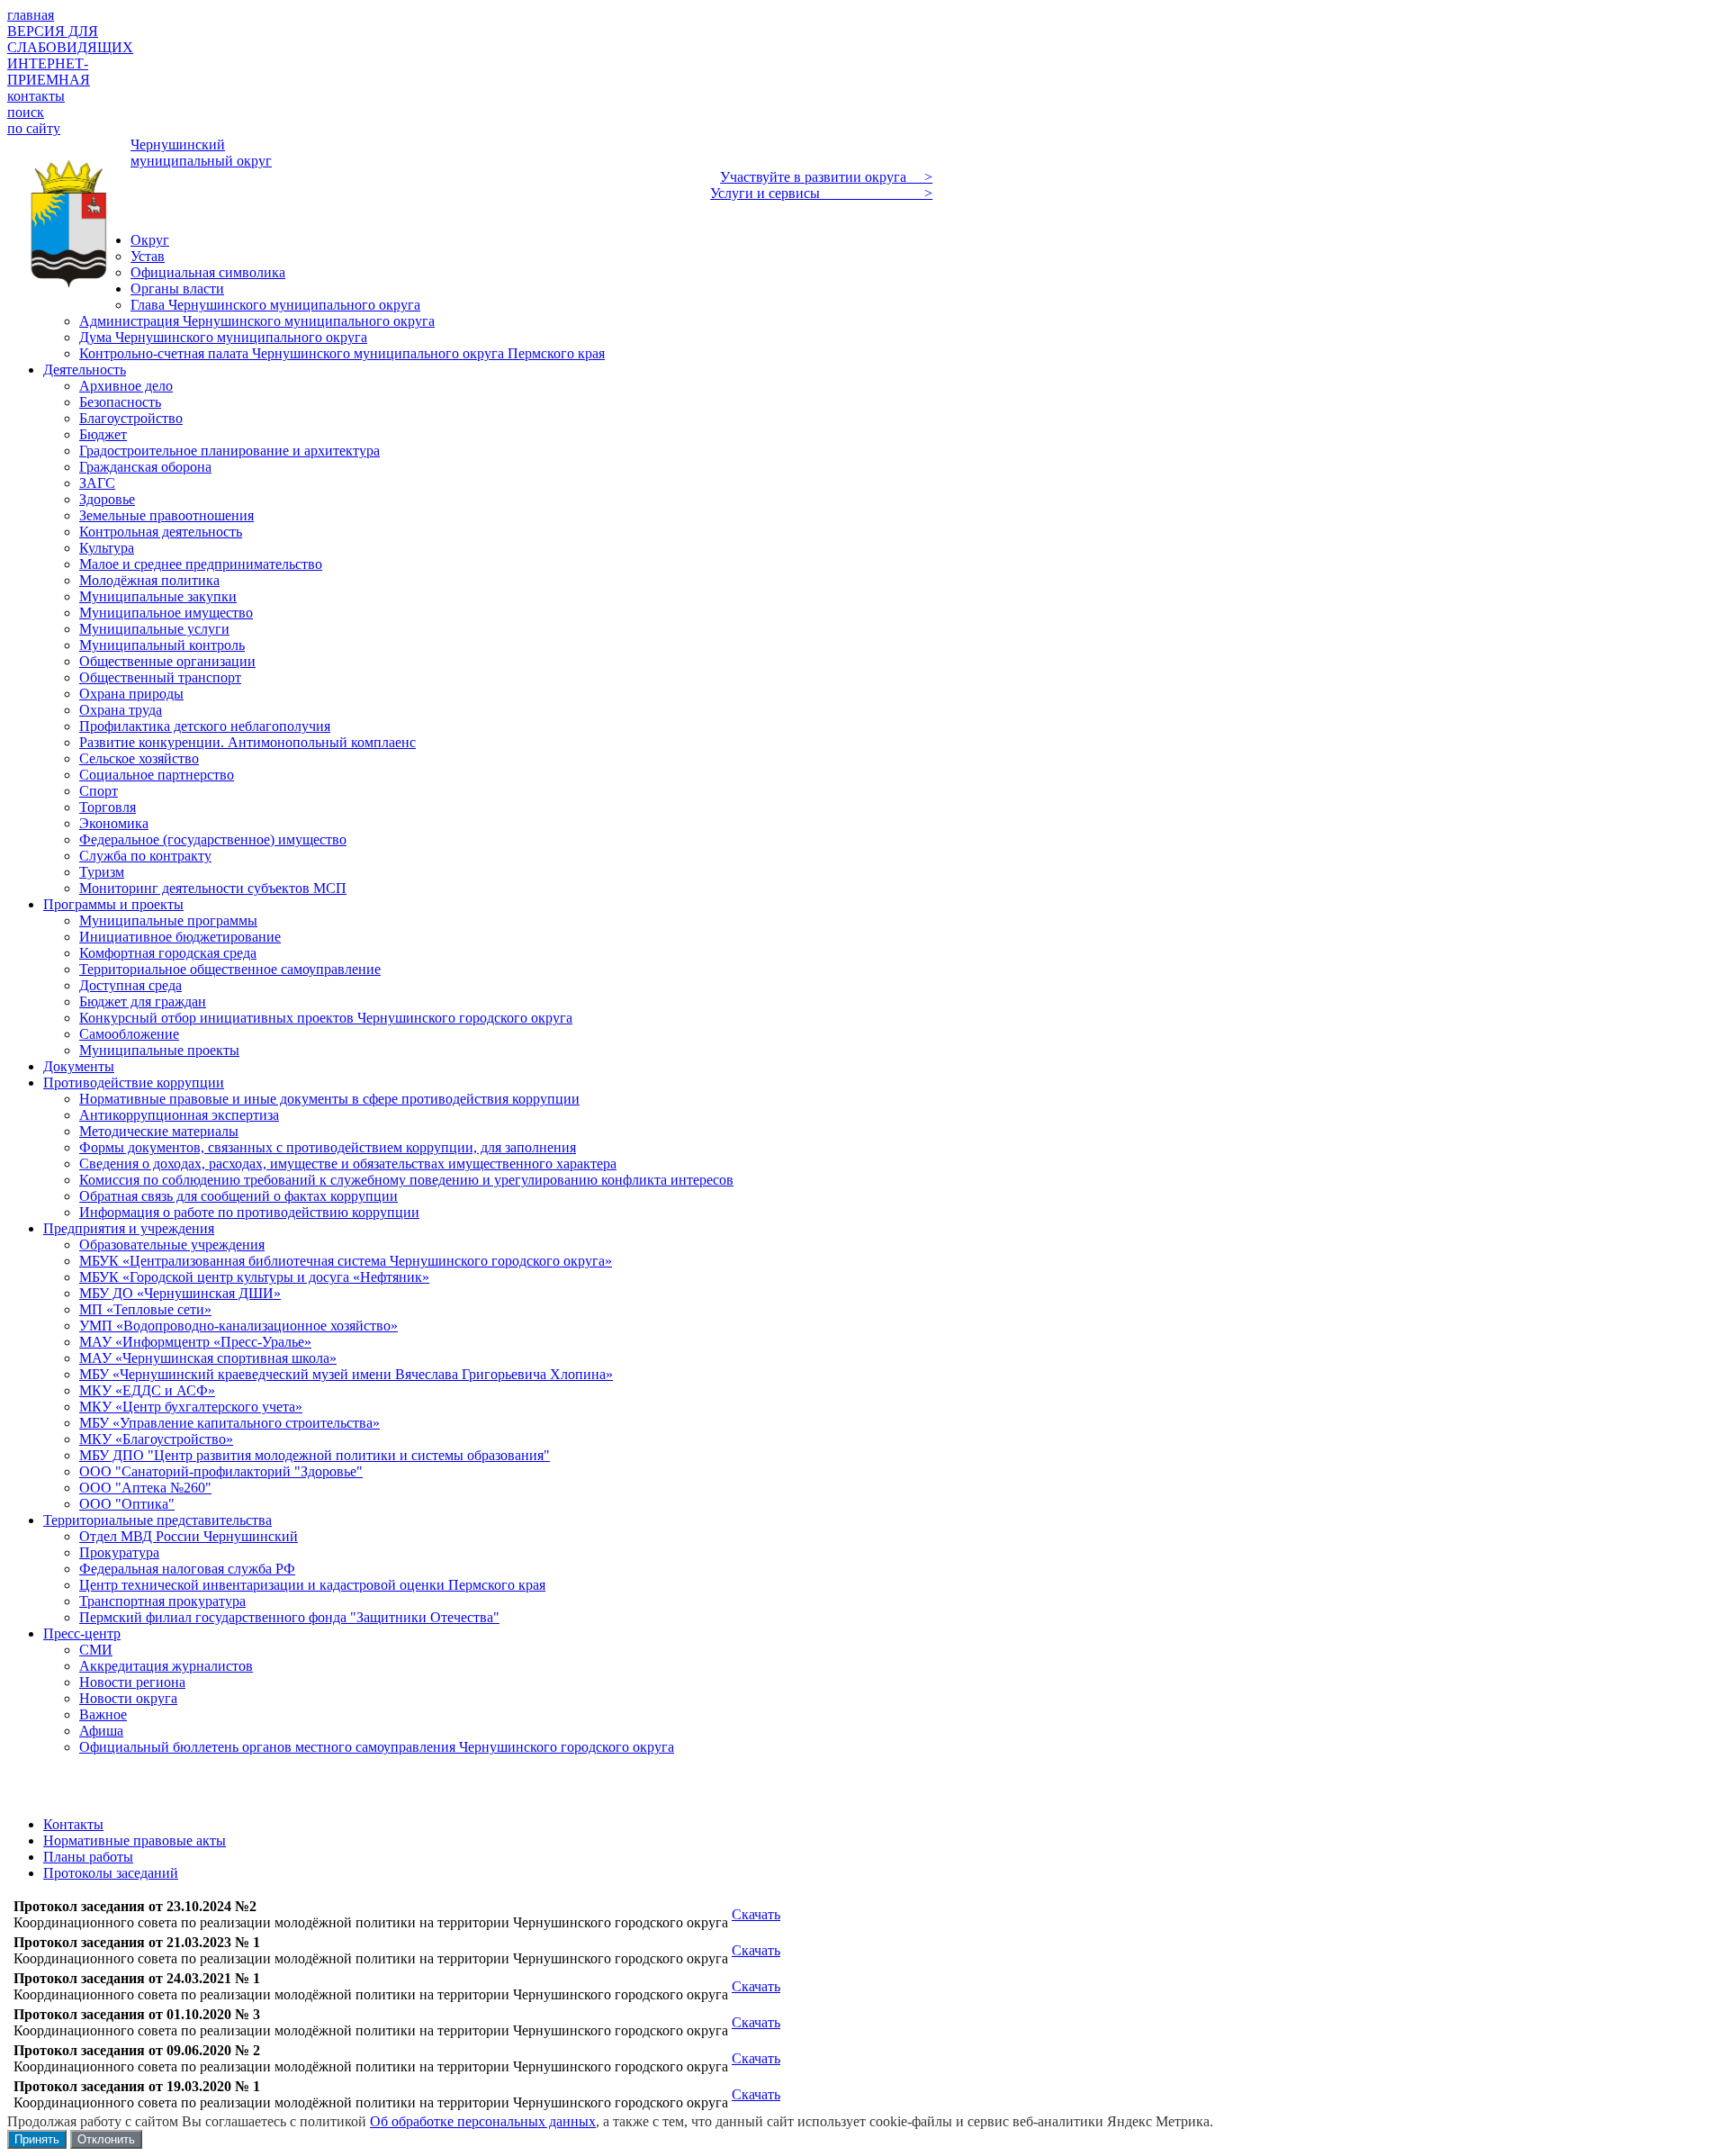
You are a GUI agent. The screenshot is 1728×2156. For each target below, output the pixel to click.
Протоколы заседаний (111, 1873)
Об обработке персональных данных (483, 2121)
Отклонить (106, 2139)
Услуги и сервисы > (821, 193)
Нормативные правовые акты (135, 1840)
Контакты (73, 1824)
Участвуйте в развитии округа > (826, 177)
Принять (37, 2139)
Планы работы (88, 1857)
